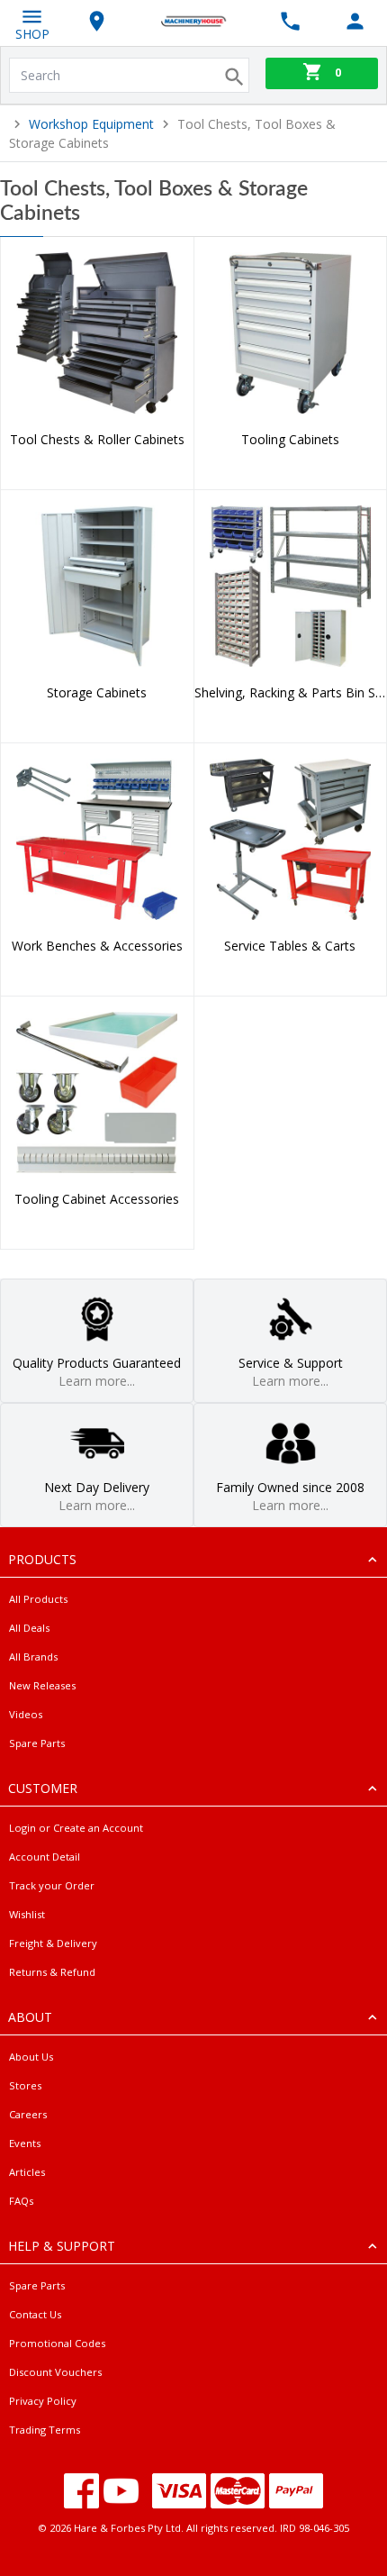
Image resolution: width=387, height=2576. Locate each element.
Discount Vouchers (55, 2372)
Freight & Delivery (53, 1943)
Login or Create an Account (76, 1828)
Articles (27, 2172)
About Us (31, 2057)
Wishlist (27, 1914)
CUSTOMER (43, 1788)
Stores (25, 2085)
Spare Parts (37, 1743)
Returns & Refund (52, 1972)
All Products (38, 1599)
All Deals (29, 1628)
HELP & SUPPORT (62, 2246)
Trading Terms (45, 2430)
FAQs (21, 2201)
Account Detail (45, 1857)
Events (25, 2143)
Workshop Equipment (91, 124)
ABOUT (30, 2017)
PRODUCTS (42, 1559)
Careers (28, 2114)
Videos (26, 1714)
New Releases (42, 1685)
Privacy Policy (43, 2401)
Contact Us (35, 2314)
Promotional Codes (57, 2343)
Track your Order (52, 1885)
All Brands (33, 1657)
